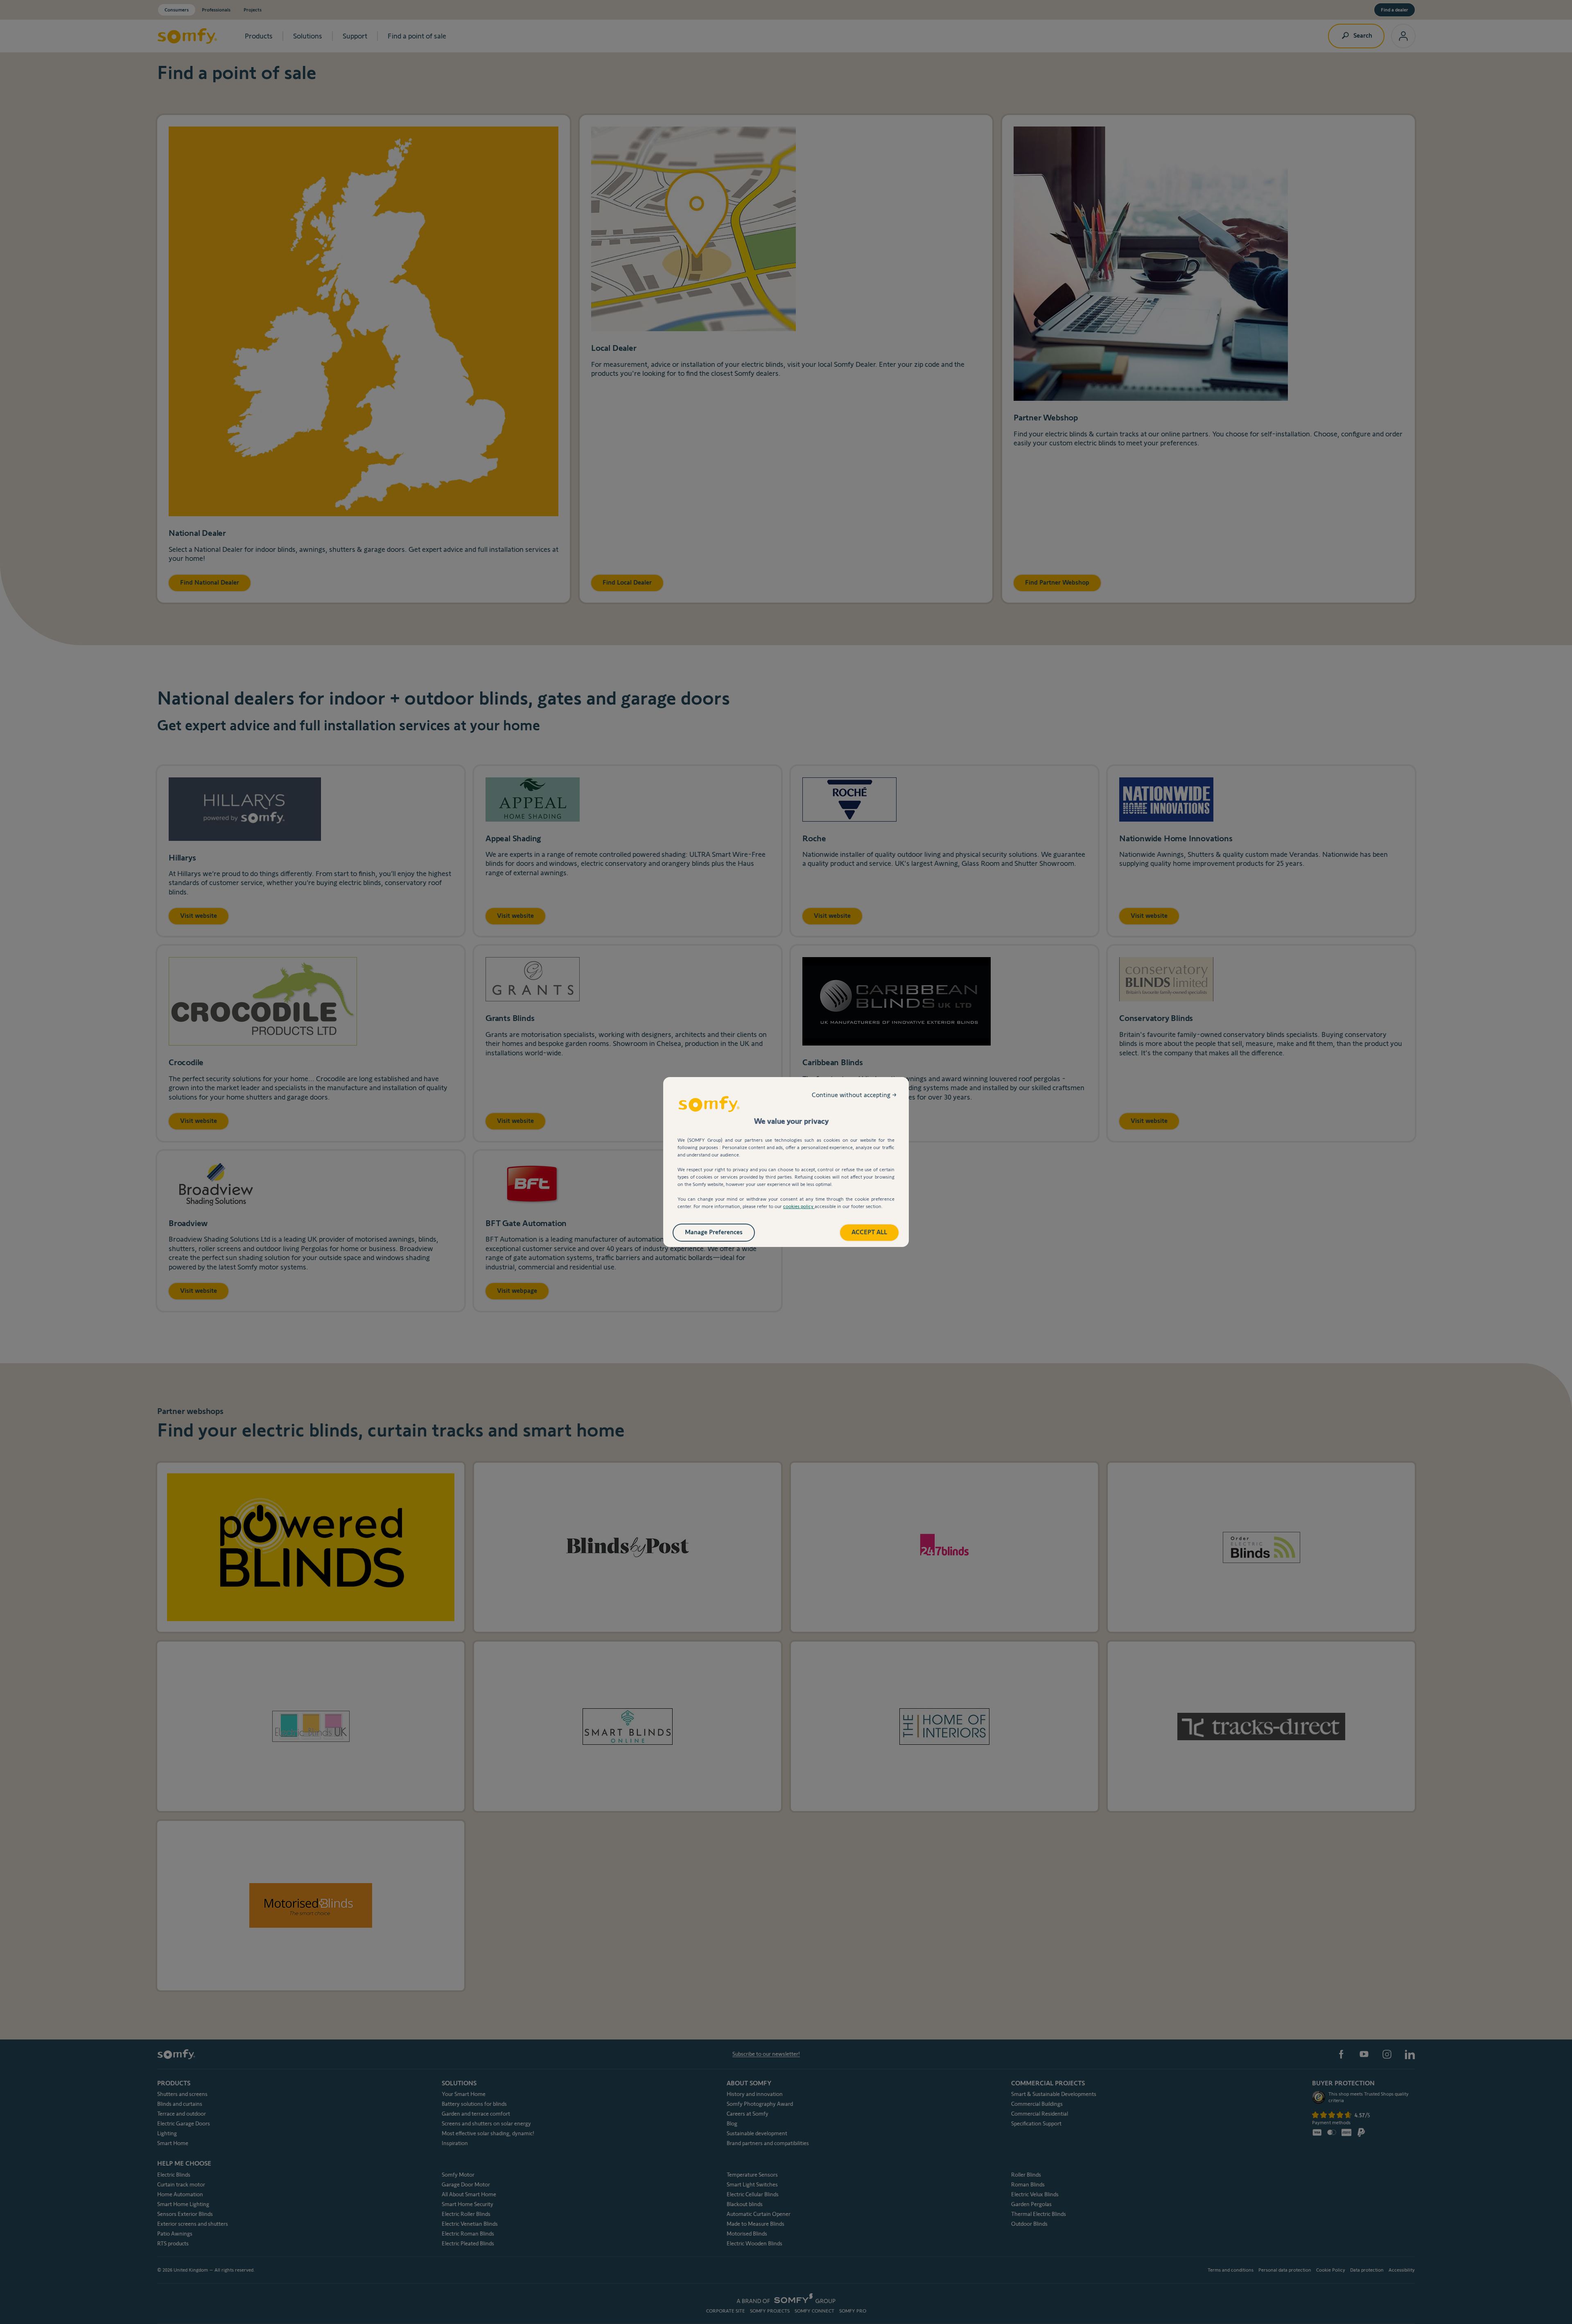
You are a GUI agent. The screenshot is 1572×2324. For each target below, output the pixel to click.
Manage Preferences (714, 1232)
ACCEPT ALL (869, 1232)
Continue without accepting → (854, 1095)
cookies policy (799, 1206)
